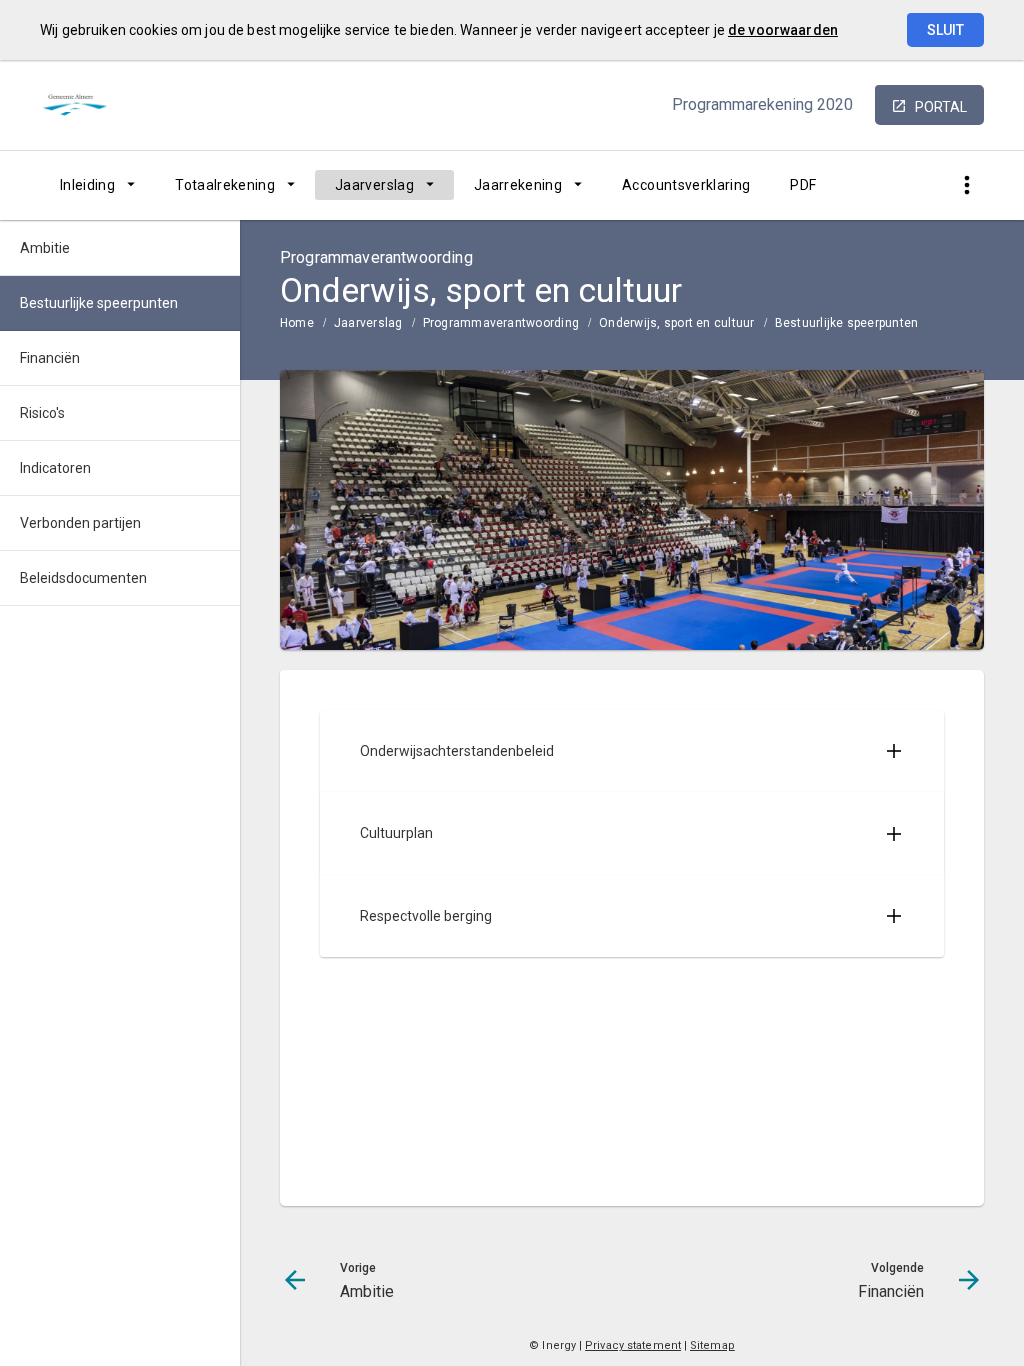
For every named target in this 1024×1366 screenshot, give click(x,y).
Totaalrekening (225, 185)
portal (941, 107)
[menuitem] (97, 185)
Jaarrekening (518, 185)
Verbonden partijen (80, 523)
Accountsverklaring (686, 185)
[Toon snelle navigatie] (966, 185)
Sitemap (712, 1345)
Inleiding (87, 185)
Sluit (945, 30)
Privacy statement (633, 1345)
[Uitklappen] (894, 751)
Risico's (42, 413)
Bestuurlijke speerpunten (847, 323)
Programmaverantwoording (501, 323)
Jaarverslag (374, 185)
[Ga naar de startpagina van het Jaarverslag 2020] (90, 105)
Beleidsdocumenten (83, 578)
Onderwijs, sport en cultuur (676, 323)
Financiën (50, 358)
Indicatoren (55, 468)
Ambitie (45, 248)
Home (297, 323)
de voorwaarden (783, 30)
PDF (803, 185)
